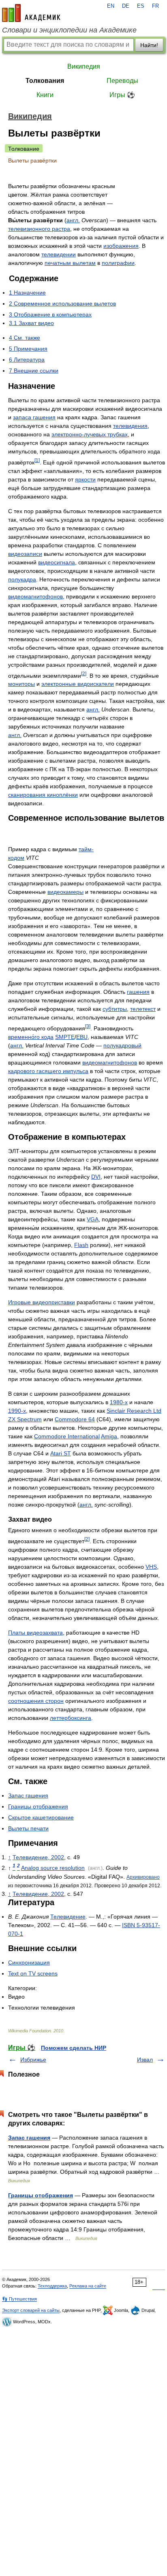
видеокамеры (65, 892)
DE (126, 6)
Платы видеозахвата (35, 1633)
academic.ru (31, 13)
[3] (88, 1026)
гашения (138, 992)
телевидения (130, 426)
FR (155, 6)
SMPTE (65, 1037)
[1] (37, 460)
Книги (45, 95)
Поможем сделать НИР (74, 2048)
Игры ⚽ (122, 95)
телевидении (59, 254)
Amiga (109, 1436)
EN (111, 6)
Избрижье (33, 2060)
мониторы (21, 684)
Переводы (122, 81)
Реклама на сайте (88, 2286)
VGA (93, 1219)
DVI (96, 1177)
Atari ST (61, 1453)
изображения (121, 246)
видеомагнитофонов (35, 596)
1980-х (119, 1402)
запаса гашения (34, 417)
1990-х (17, 1411)
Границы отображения (38, 1806)
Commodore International (67, 1436)
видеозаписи (25, 554)
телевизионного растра (39, 229)
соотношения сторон (36, 1701)
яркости (85, 479)
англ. (73, 220)
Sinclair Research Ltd (134, 1411)
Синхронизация (29, 1962)
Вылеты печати (28, 1828)
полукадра (22, 579)
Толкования (45, 81)
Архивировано (143, 1877)
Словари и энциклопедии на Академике (69, 30)
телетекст (143, 1009)
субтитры (115, 1009)
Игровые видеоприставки (42, 1302)
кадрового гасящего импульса (48, 1071)
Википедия (84, 66)
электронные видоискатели (78, 684)
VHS (151, 1567)
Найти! (149, 45)
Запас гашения (28, 1795)
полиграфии (118, 263)
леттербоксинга (71, 1718)
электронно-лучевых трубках (90, 434)
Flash (81, 1245)
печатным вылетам (70, 263)
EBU (82, 1037)
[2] (84, 673)
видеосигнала (57, 562)
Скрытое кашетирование (41, 1817)
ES (141, 6)
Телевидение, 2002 (38, 1857)
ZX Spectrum (25, 1419)
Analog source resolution (53, 1868)
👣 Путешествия (19, 2299)
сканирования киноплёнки (43, 795)
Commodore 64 (75, 1419)
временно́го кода (31, 1037)
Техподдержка (52, 2286)
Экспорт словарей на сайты (31, 2310)
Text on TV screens (33, 1973)
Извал (145, 2060)
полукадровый (122, 1045)
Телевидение (68, 1917)
